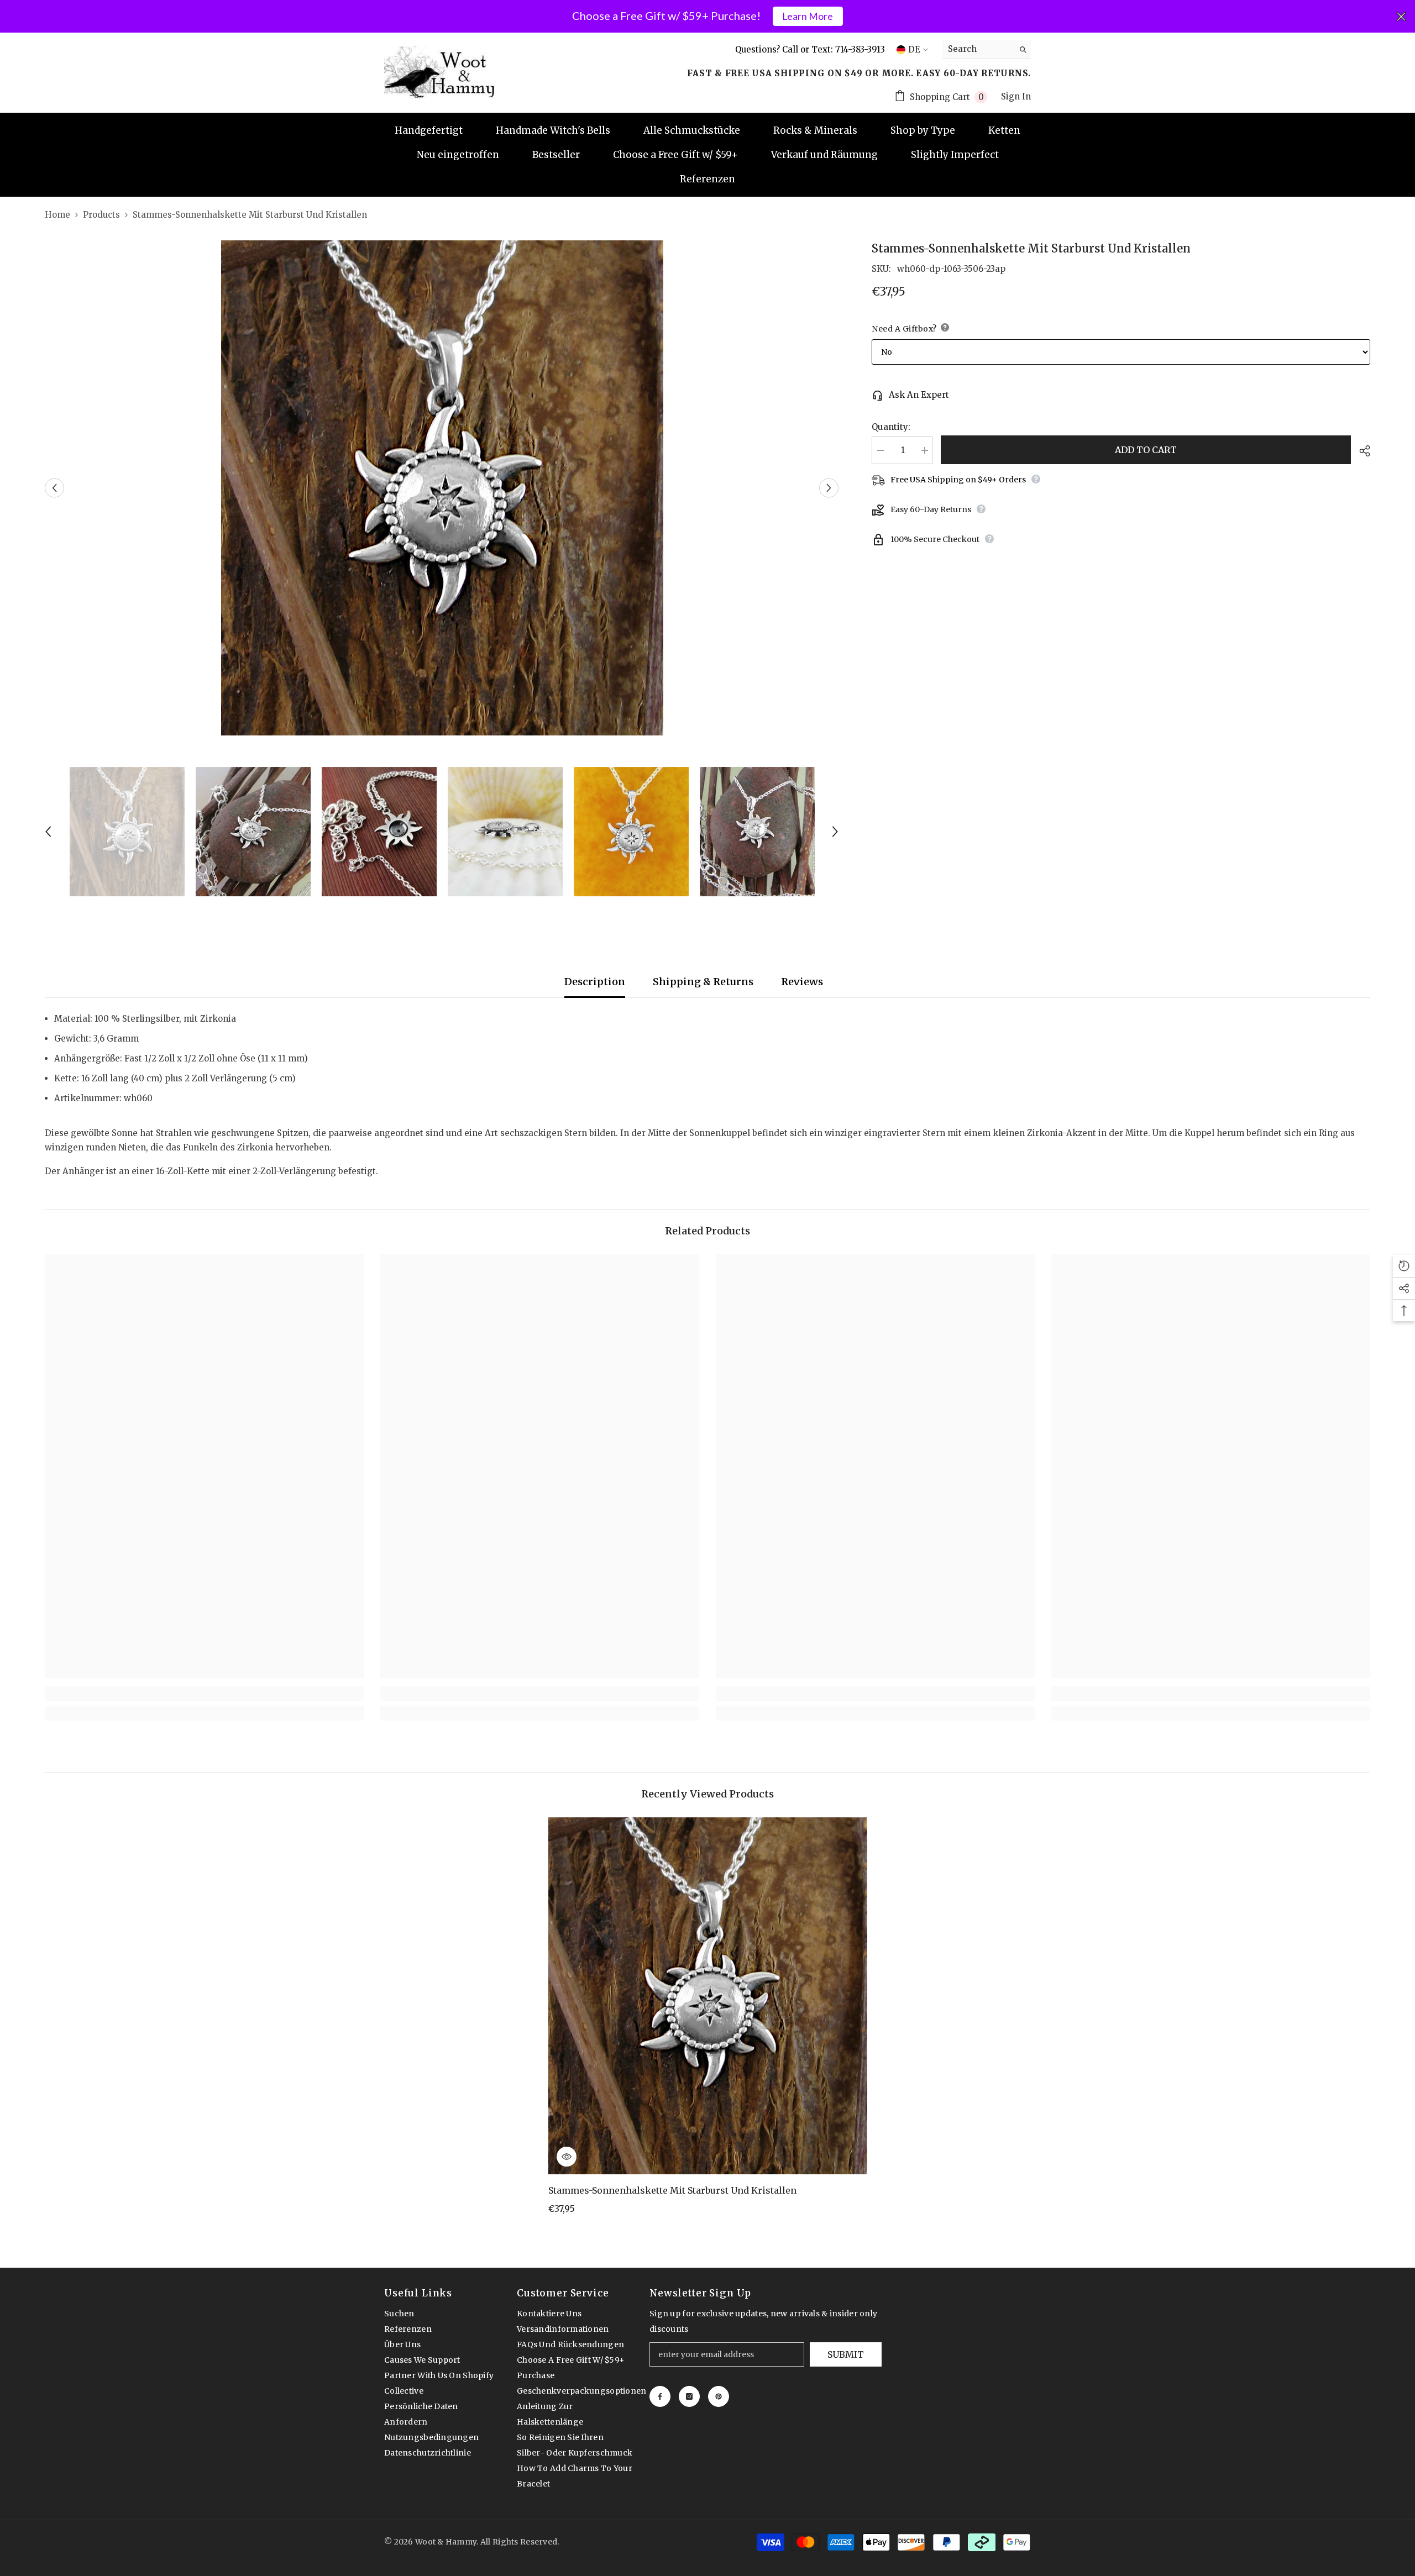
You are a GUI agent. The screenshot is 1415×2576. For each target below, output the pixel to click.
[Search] (987, 49)
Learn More (808, 16)
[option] (442, 488)
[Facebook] (660, 2396)
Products (101, 215)
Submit (846, 2354)
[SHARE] (1361, 451)
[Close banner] (1401, 17)
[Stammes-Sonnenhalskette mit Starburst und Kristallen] (708, 1996)
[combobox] (978, 49)
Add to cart (1146, 450)
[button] (54, 488)
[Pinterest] (719, 2396)
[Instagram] (689, 2396)
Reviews (802, 982)
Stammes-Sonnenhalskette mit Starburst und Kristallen (672, 2190)
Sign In (1016, 96)
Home (57, 215)
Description (595, 982)
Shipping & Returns (703, 982)
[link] (204, 1694)
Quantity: (891, 427)
